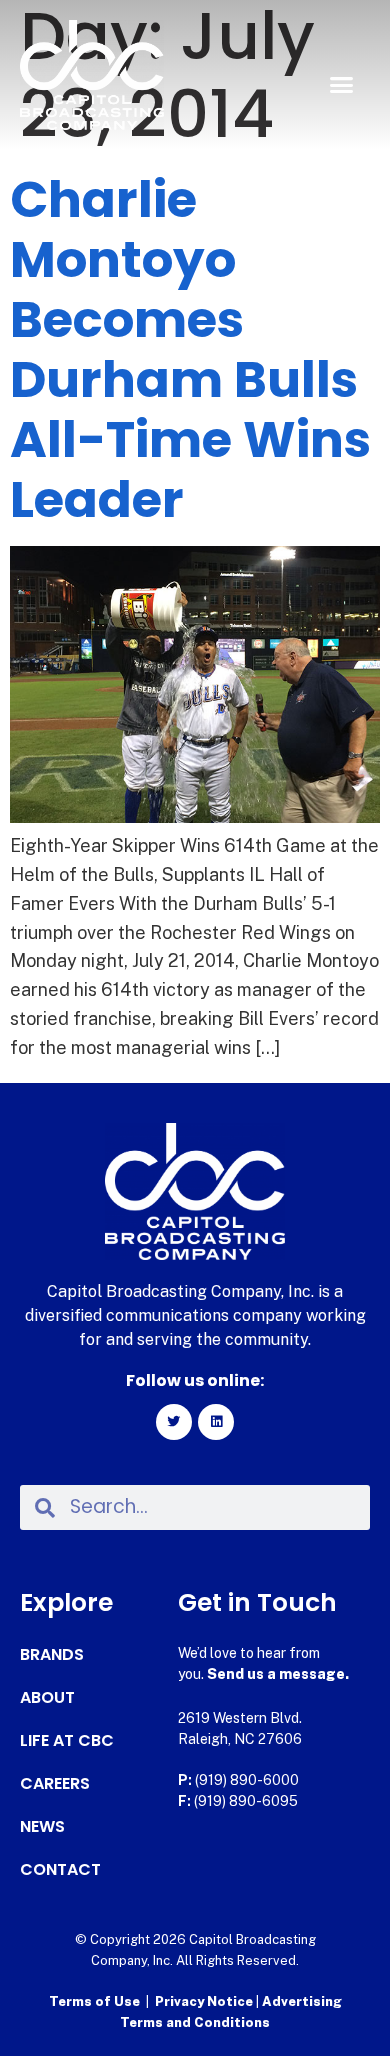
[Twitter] (174, 1422)
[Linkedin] (216, 1422)
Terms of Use (94, 2001)
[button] (342, 85)
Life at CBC (67, 1741)
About (47, 1698)
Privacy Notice (205, 2001)
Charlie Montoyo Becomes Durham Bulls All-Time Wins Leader (190, 349)
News (42, 1827)
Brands (52, 1655)
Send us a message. (278, 1674)
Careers (55, 1784)
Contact (60, 1870)
